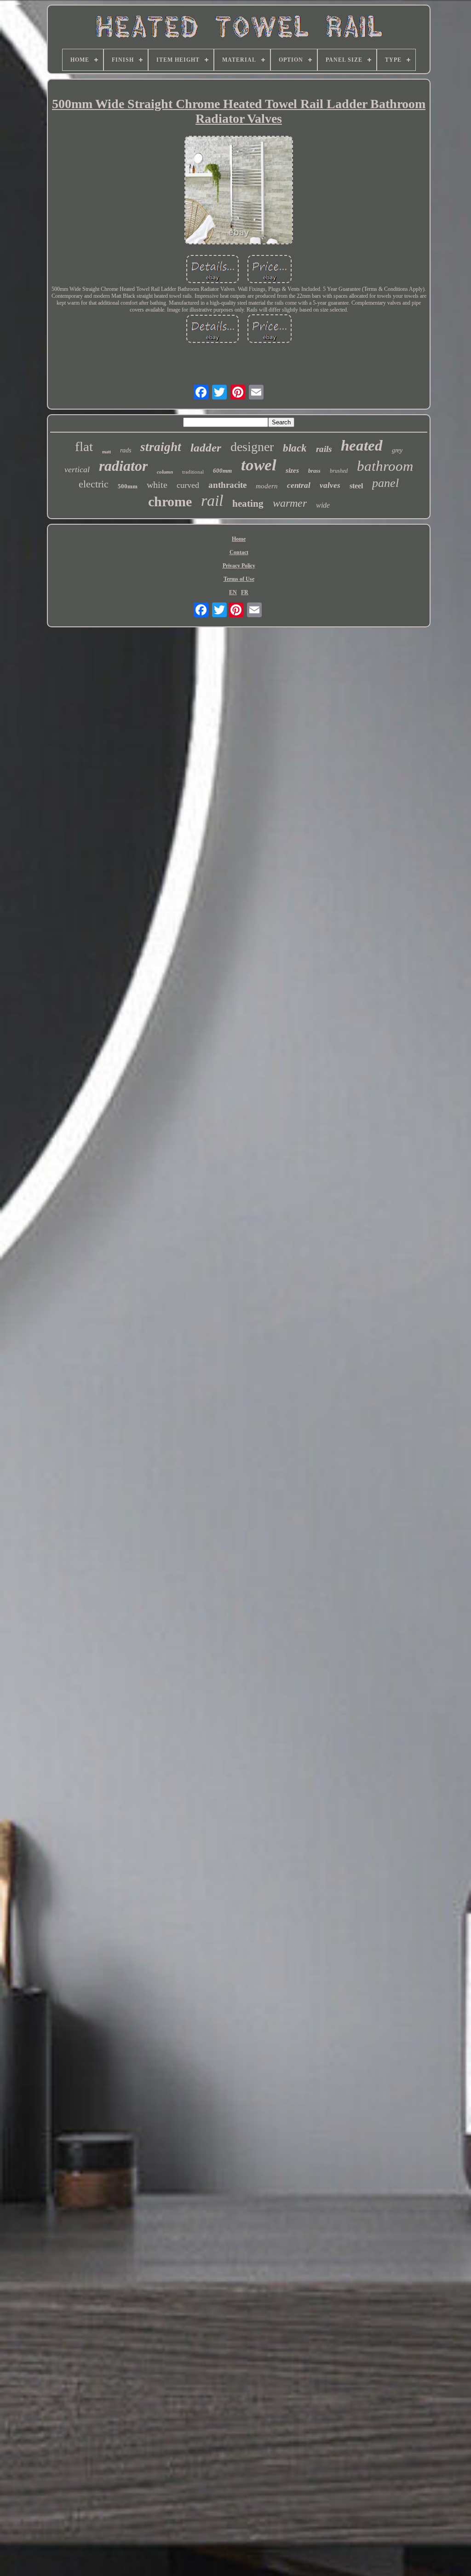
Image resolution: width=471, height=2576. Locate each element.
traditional (193, 472)
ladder (206, 448)
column (165, 472)
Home (239, 539)
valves (330, 485)
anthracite (227, 485)
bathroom (385, 466)
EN (233, 592)
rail (212, 501)
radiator (123, 466)
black (295, 448)
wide (323, 505)
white (157, 485)
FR (245, 592)
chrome (170, 501)
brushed (339, 471)
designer (252, 447)
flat (84, 446)
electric (94, 484)
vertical (77, 469)
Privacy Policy (239, 566)
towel (259, 465)
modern (267, 486)
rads (126, 450)
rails (324, 449)
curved (188, 485)
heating (248, 504)
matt (106, 452)
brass (314, 471)
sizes (292, 470)
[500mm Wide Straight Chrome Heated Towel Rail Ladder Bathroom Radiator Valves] (239, 191)
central (299, 485)
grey (397, 450)
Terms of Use (239, 579)
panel (385, 483)
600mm (222, 471)
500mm (128, 486)
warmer (290, 503)
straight (161, 447)
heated (362, 446)
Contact (239, 552)
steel (356, 486)
